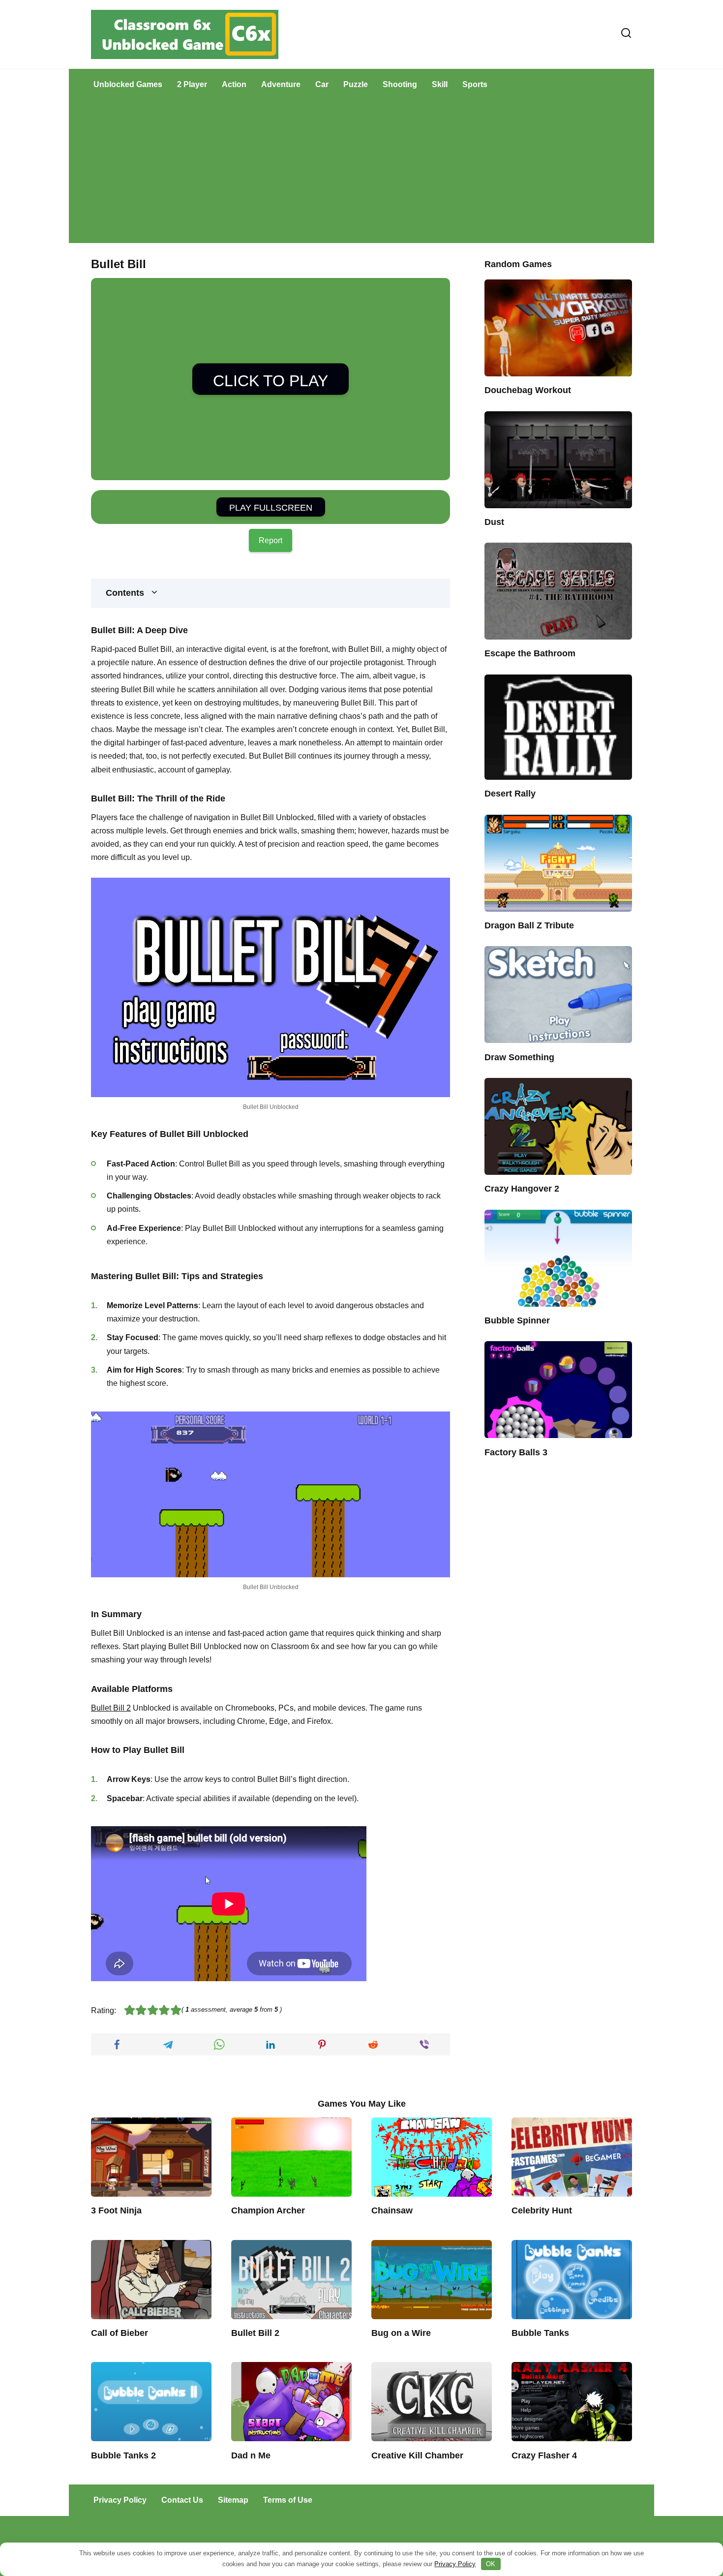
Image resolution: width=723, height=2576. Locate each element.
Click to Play (271, 381)
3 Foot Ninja (116, 2210)
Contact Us (182, 2500)
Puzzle (356, 84)
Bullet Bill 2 (111, 1708)
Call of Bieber (120, 2333)
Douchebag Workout (528, 390)
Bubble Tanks (540, 2333)
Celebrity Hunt (542, 2210)
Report (271, 540)
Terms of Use (288, 2500)
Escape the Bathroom (530, 653)
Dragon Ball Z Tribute (529, 925)
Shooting (400, 84)
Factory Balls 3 (516, 1452)
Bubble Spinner (517, 1320)
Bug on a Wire (401, 2333)
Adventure (281, 84)
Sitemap (233, 2500)
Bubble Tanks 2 (123, 2455)
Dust (494, 522)
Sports (475, 84)
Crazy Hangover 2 (522, 1189)
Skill (440, 84)
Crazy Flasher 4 (544, 2455)
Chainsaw (392, 2210)
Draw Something (519, 1057)
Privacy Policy (120, 2500)
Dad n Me (251, 2455)
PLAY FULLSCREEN (271, 508)
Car (322, 84)
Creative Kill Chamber (417, 2455)
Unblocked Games (128, 84)
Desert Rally (510, 794)
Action (234, 84)
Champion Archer (268, 2210)
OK (491, 2564)
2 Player (192, 84)
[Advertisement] (361, 174)
